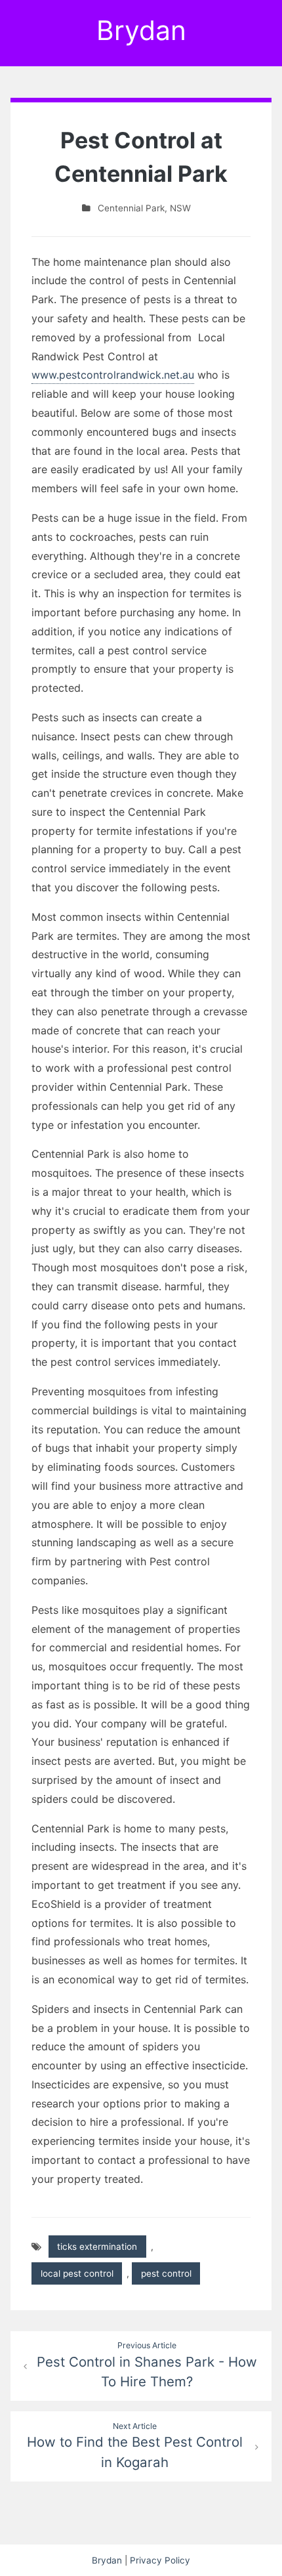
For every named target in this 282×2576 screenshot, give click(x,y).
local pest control (77, 2273)
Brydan (141, 30)
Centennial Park (131, 208)
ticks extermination (97, 2247)
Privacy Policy (160, 2560)
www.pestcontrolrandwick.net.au (113, 375)
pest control (166, 2273)
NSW (180, 208)
